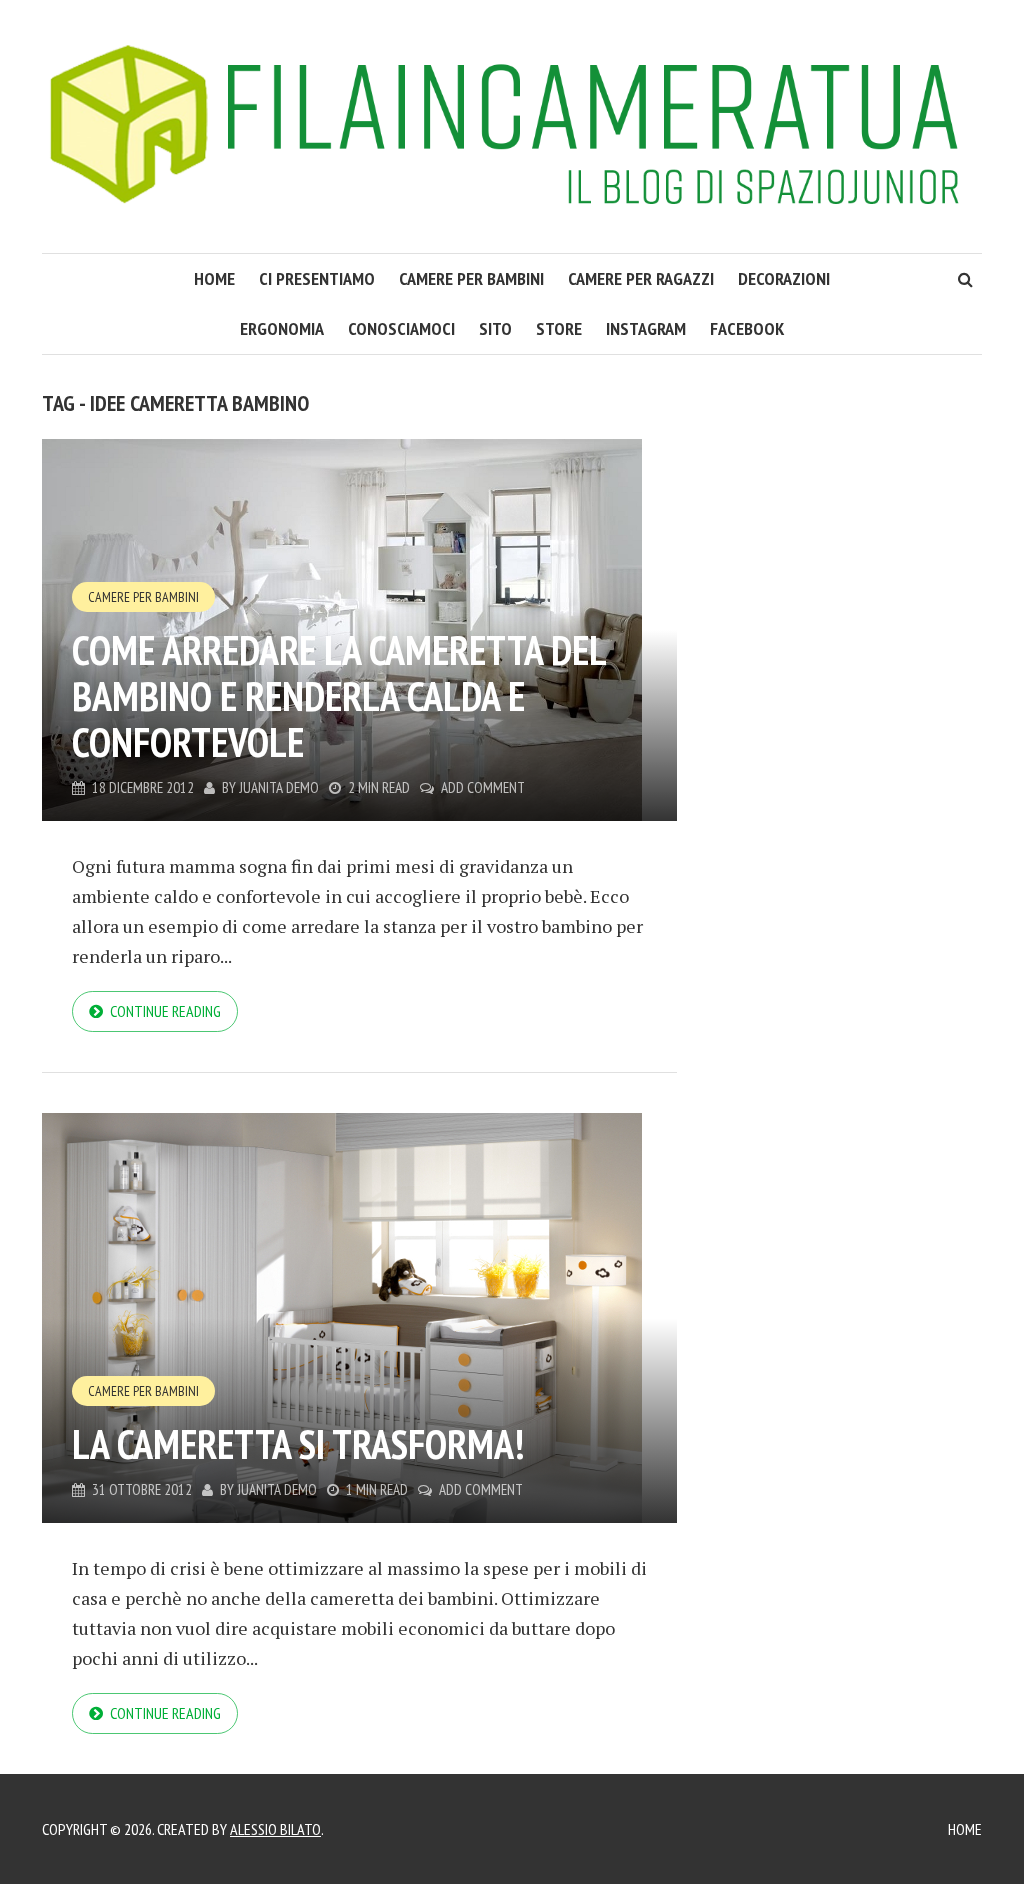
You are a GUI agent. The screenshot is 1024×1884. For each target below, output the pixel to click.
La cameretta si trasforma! (298, 1444)
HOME (214, 278)
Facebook (747, 328)
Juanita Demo (279, 787)
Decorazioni (784, 278)
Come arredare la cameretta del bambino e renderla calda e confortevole (338, 696)
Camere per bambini (471, 278)
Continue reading (165, 1011)
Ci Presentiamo (317, 278)
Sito (495, 328)
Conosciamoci (401, 328)
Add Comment (483, 787)
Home (965, 1829)
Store (559, 328)
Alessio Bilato (275, 1829)
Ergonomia (282, 328)
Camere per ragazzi (641, 278)
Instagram (646, 328)
